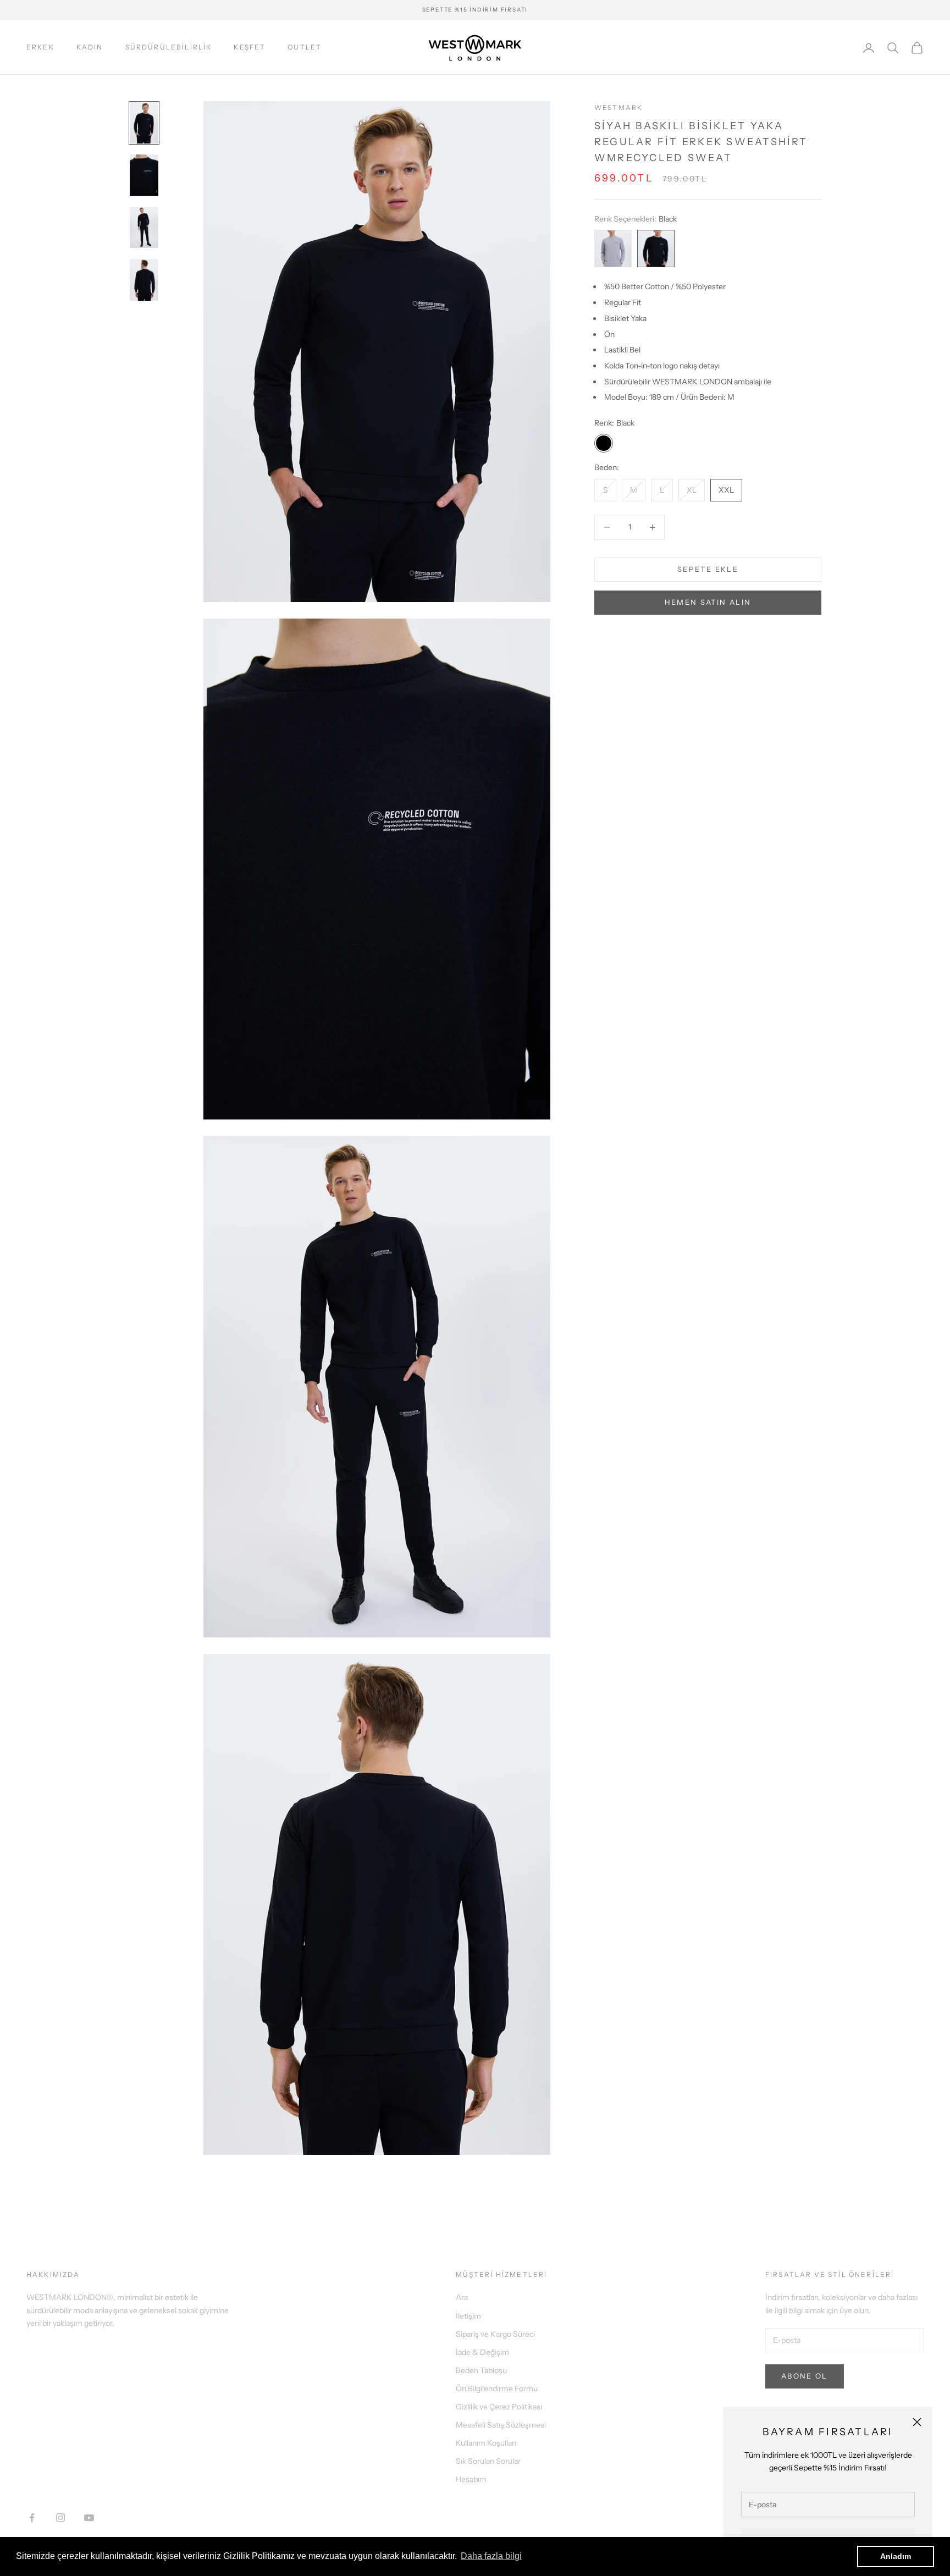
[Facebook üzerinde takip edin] (32, 2518)
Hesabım (471, 2479)
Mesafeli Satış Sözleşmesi (501, 2425)
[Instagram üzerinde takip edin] (60, 2518)
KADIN (90, 47)
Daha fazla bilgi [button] (491, 2556)
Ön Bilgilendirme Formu (497, 2389)
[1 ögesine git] (144, 123)
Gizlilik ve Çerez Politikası (499, 2407)
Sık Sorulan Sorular (488, 2461)
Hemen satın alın (708, 602)
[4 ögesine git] (144, 280)
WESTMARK (618, 107)
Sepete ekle (708, 569)
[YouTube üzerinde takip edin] (89, 2518)
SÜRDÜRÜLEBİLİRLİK (169, 47)
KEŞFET (250, 47)
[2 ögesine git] (144, 175)
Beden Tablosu (481, 2370)
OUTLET (305, 47)
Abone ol (805, 2376)
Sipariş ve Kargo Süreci (495, 2334)
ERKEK (40, 47)
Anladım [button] (896, 2556)
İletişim (468, 2316)
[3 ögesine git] (144, 227)
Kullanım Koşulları (486, 2443)
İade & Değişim (482, 2352)
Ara (462, 2297)
